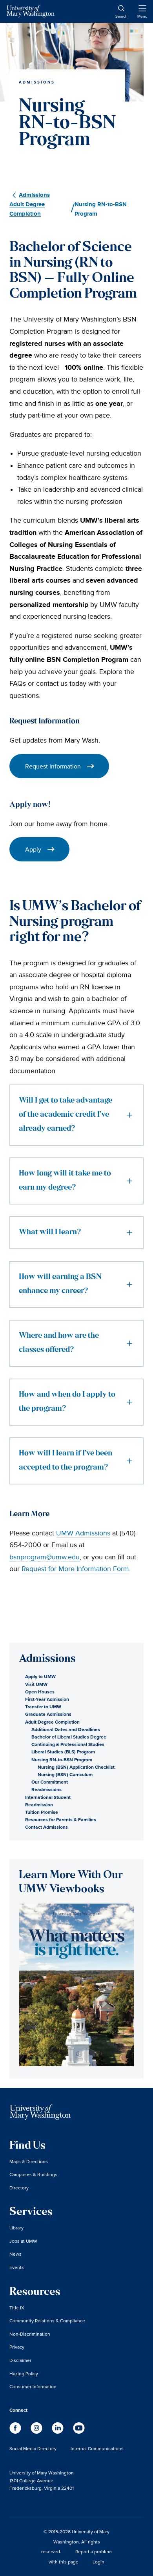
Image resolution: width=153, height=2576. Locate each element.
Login (98, 2562)
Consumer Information (33, 2386)
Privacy (17, 2347)
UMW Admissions (83, 1533)
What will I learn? (50, 1233)
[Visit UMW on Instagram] (37, 2432)
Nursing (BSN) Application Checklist (76, 1767)
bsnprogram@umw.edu (45, 1557)
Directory (19, 2188)
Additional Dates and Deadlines (66, 1729)
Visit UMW (36, 1684)
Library (16, 2228)
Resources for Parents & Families (61, 1819)
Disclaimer (20, 2360)
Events (17, 2267)
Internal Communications (97, 2448)
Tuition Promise (42, 1812)
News (15, 2254)
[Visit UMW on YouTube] (79, 2432)
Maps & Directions (29, 2161)
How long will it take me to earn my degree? (65, 1181)
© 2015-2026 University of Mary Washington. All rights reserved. (75, 2541)
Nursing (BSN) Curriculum (65, 1774)
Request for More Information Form (75, 1569)
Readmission (39, 1805)
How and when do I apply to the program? (67, 1402)
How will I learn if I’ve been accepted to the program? (66, 1461)
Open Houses (40, 1692)
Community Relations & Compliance (47, 2321)
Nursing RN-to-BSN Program (62, 1759)
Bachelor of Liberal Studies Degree (69, 1737)
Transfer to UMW (43, 1707)
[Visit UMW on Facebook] (16, 2432)
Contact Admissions (46, 1827)
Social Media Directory (33, 2448)
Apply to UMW (40, 1676)
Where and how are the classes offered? (59, 1343)
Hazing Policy (24, 2373)
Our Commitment (50, 1782)
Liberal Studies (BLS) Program (63, 1752)
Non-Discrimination (30, 2334)
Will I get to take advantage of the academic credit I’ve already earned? (66, 1115)
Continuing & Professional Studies (68, 1744)
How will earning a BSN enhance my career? (60, 1284)
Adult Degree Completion (52, 1722)
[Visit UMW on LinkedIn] (58, 2432)
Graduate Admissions (48, 1714)
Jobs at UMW (23, 2241)
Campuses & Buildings (33, 2174)
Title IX (17, 2308)
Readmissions (46, 1789)
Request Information (53, 766)
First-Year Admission (47, 1699)
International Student (48, 1797)
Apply (33, 849)
